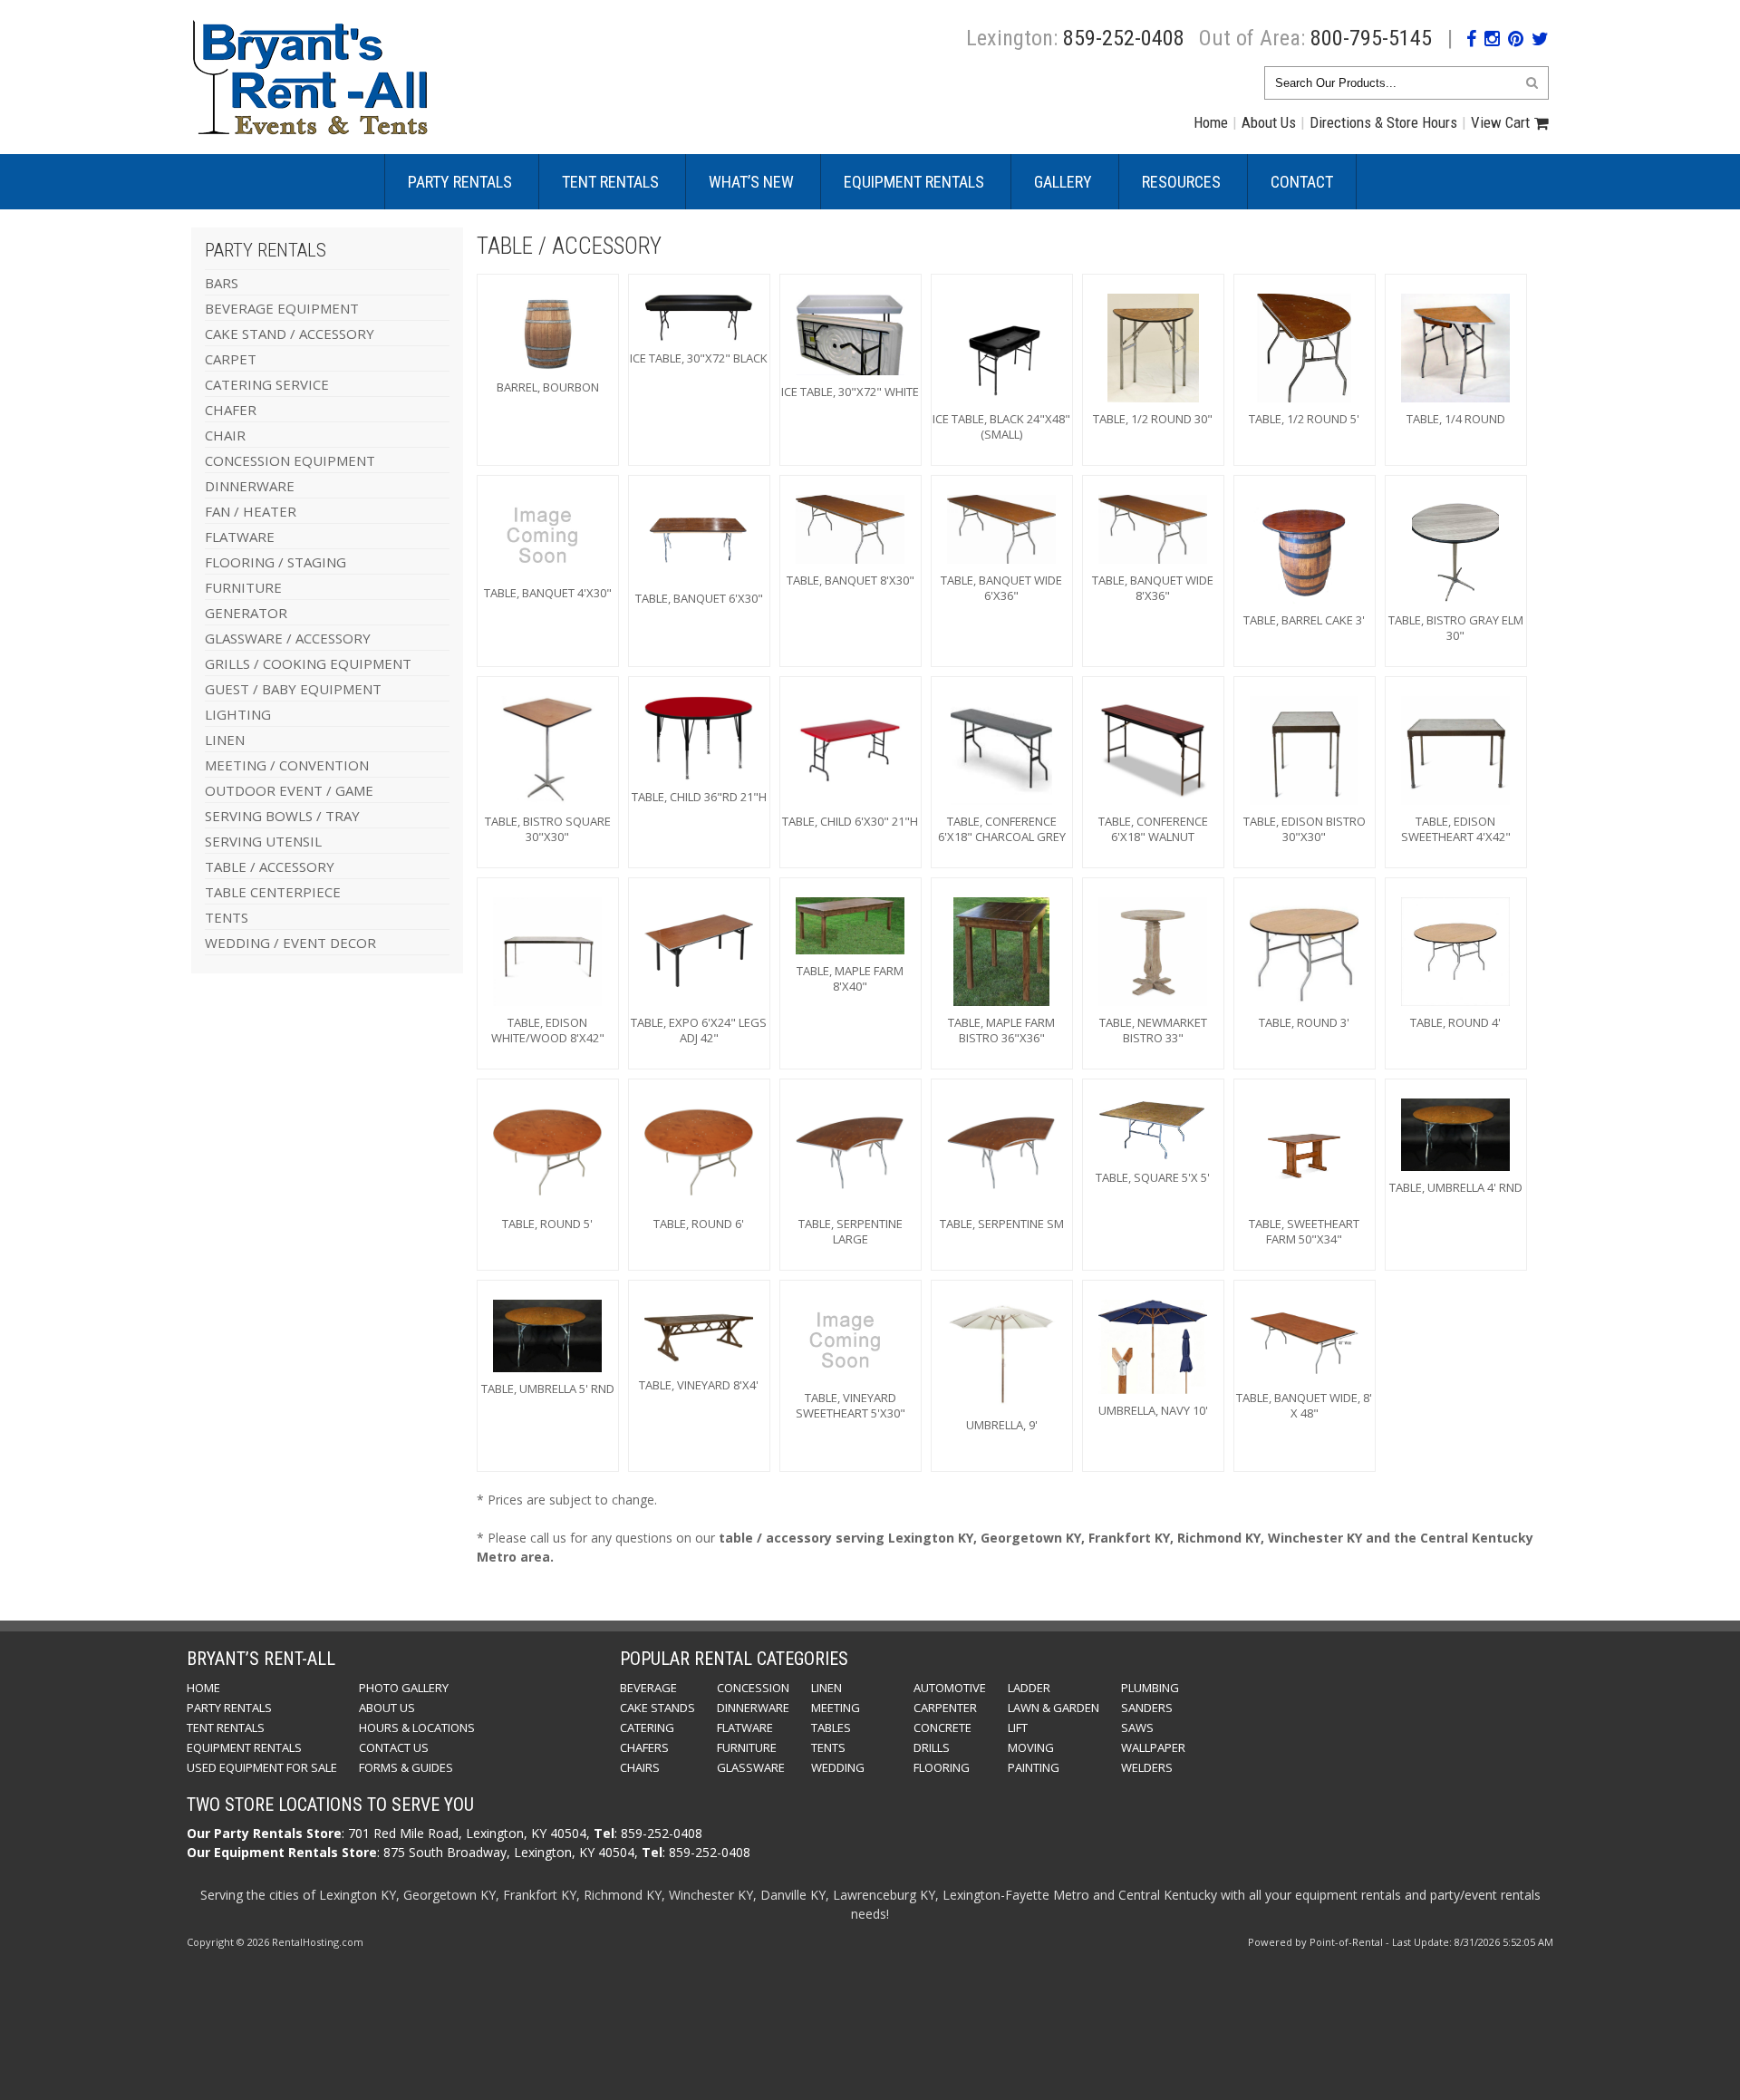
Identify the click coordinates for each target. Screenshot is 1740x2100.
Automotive (950, 1688)
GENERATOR (246, 613)
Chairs (640, 1767)
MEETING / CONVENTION (287, 765)
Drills (932, 1747)
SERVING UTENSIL (263, 841)
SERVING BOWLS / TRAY (282, 816)
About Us (1269, 122)
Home (1211, 122)
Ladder (1029, 1688)
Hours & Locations (417, 1727)
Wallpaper (1153, 1747)
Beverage (648, 1688)
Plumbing (1150, 1688)
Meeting (836, 1708)
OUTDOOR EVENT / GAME (289, 790)
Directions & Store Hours (1383, 122)
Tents (828, 1747)
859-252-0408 (1124, 38)
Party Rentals (460, 182)
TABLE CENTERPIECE (273, 892)
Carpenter (945, 1708)
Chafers (644, 1747)
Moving (1031, 1747)
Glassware (751, 1767)
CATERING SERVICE (267, 384)
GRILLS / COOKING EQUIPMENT (308, 663)
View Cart (1500, 122)
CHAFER (231, 410)
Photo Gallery (404, 1688)
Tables (831, 1727)
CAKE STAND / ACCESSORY (290, 334)
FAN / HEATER (251, 511)
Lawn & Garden (1054, 1708)
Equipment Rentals (914, 182)
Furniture (747, 1747)
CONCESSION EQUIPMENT (290, 460)
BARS (222, 283)
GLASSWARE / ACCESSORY (288, 638)
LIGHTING (238, 714)
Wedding (838, 1767)
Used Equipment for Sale (262, 1767)
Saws (1137, 1727)
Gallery (1063, 182)
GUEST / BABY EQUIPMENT (293, 689)
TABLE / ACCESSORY (270, 866)
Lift (1018, 1727)
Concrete (942, 1727)
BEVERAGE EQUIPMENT (282, 308)
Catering (647, 1727)
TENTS (227, 917)
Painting (1034, 1767)
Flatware (745, 1727)
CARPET (231, 359)
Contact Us (394, 1747)
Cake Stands (657, 1708)
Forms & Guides (406, 1767)
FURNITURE (243, 587)
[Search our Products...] (1532, 82)
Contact (1302, 182)
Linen (826, 1688)
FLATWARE (240, 537)
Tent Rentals (610, 182)
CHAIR (225, 435)
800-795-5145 (1371, 38)
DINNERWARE (250, 486)
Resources (1181, 182)
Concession (753, 1688)
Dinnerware (753, 1708)
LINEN (225, 740)
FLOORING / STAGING (275, 562)
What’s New (751, 182)
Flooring (942, 1767)
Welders (1147, 1767)
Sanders (1147, 1708)
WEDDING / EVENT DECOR (290, 943)
